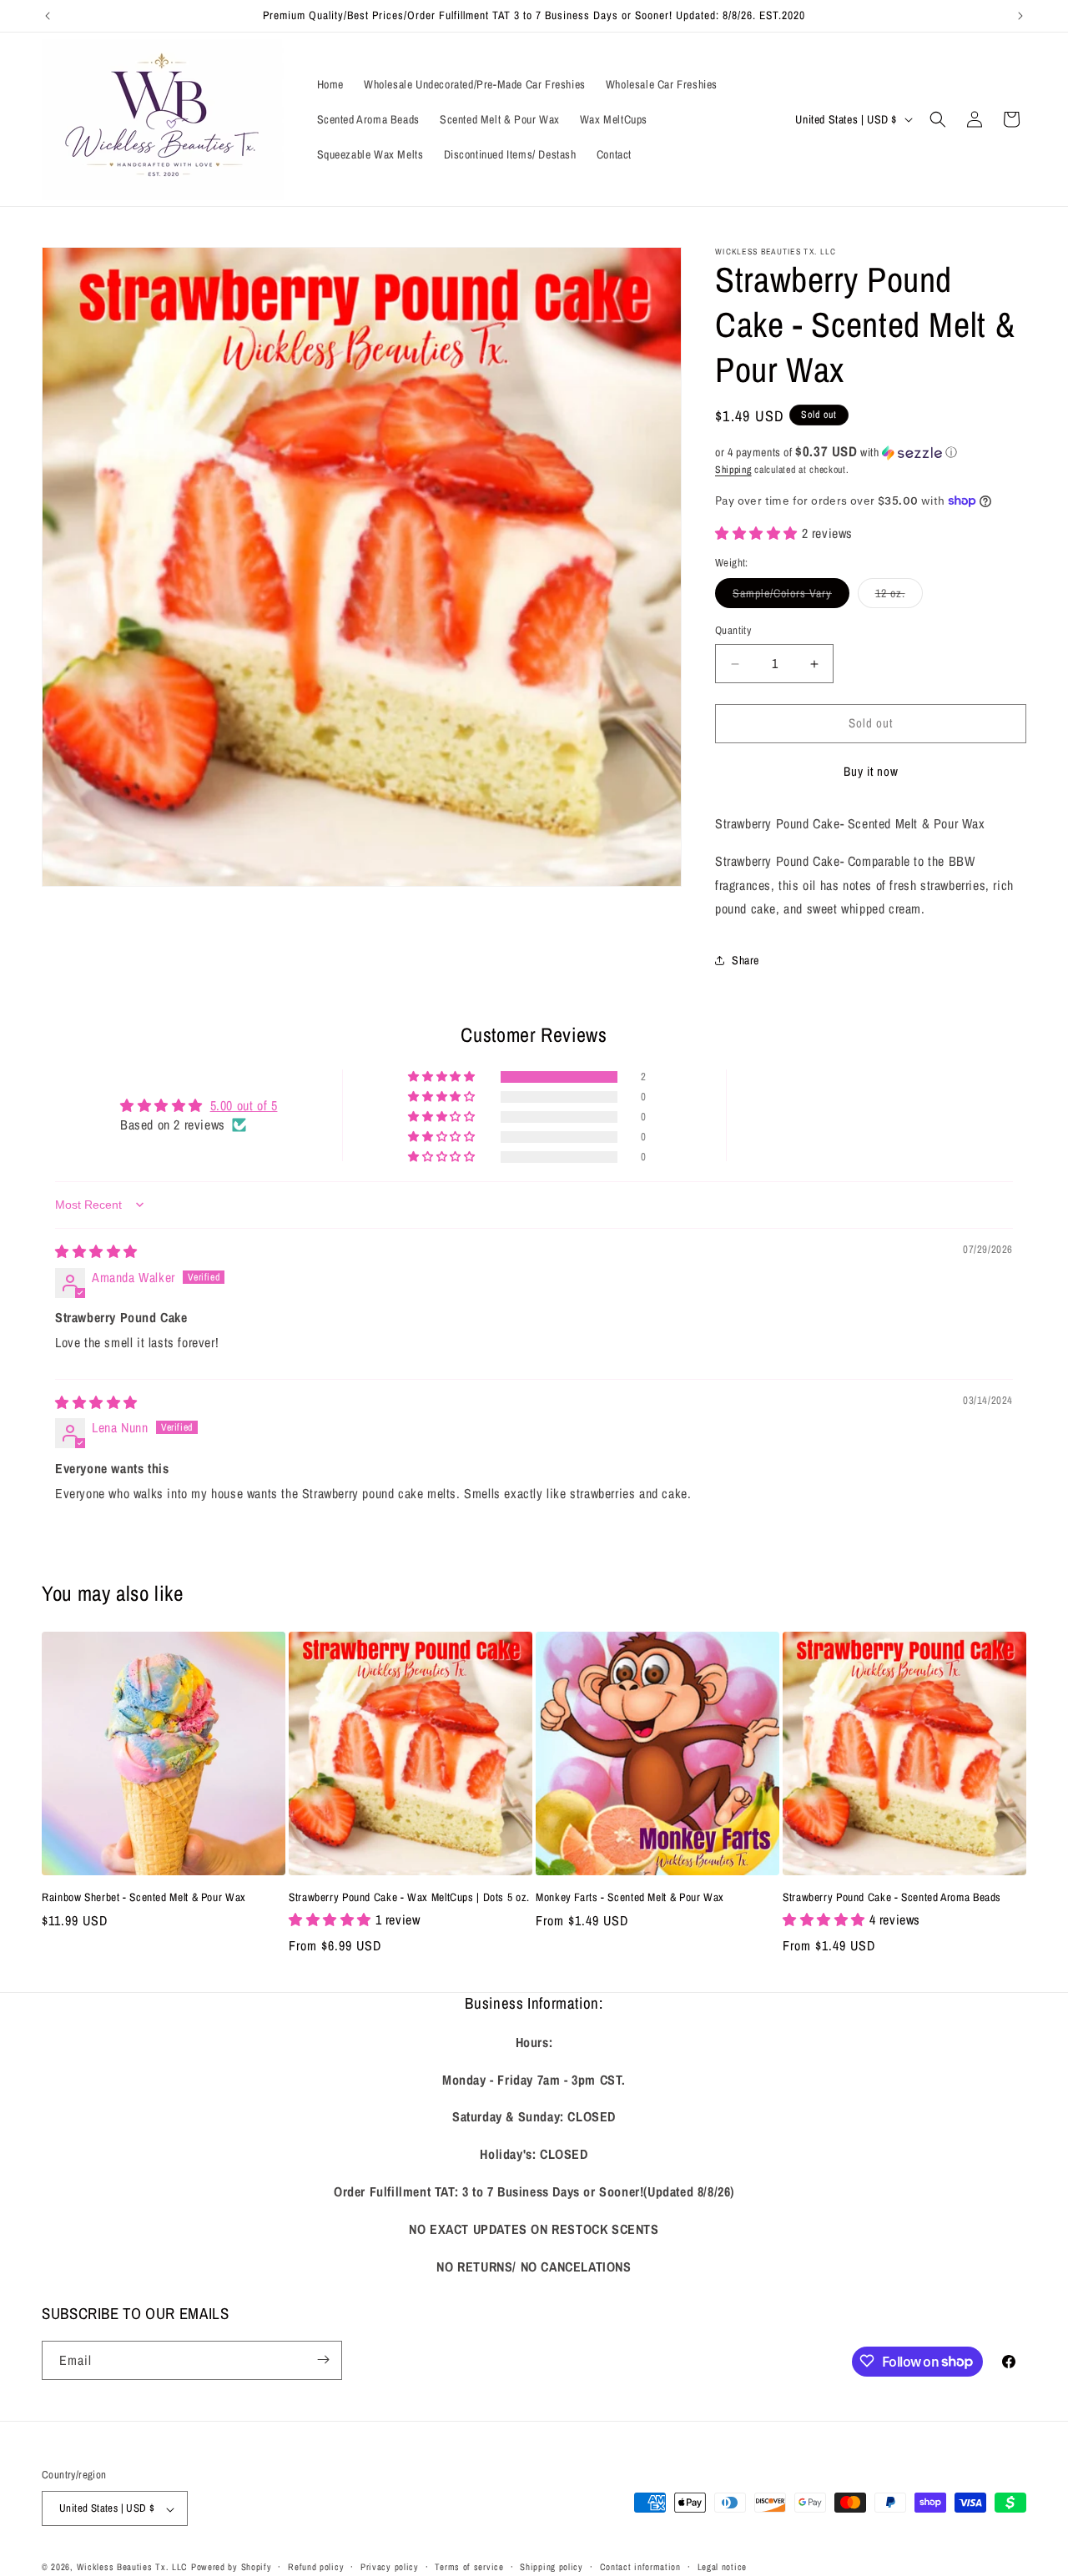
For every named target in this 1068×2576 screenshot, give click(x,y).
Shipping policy (552, 2567)
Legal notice (722, 2567)
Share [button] (746, 960)
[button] (938, 119)
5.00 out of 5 (244, 1106)
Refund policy (316, 2567)
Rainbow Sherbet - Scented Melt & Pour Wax (144, 1897)
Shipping (733, 470)
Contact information (640, 2567)
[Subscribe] (323, 2360)
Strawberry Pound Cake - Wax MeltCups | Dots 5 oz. (409, 1897)
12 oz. (899, 597)
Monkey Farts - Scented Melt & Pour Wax (630, 1897)
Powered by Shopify (232, 2568)
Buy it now (871, 771)
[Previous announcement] (48, 16)
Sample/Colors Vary (791, 597)
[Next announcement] (1020, 16)
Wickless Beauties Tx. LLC (133, 2568)
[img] (96, 1251)
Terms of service (469, 2567)
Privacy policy (390, 2567)
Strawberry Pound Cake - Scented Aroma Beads (892, 1897)
